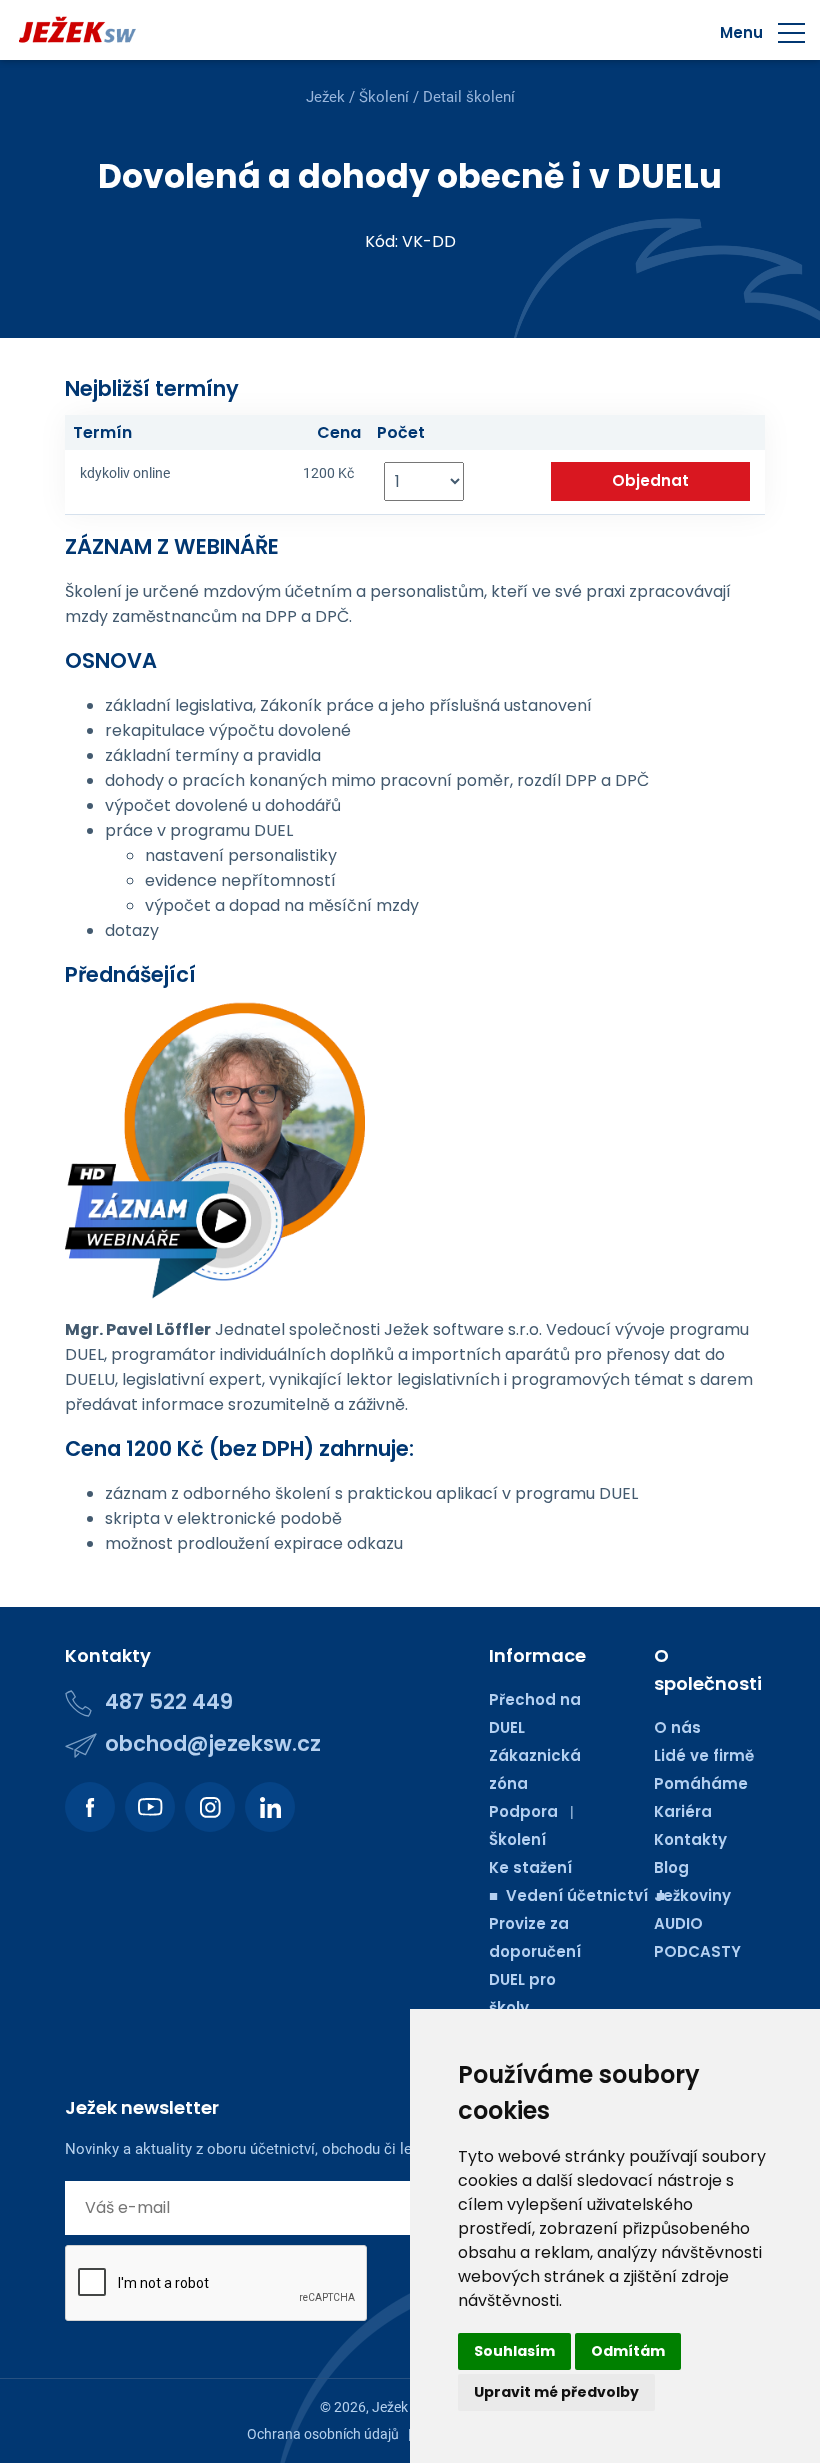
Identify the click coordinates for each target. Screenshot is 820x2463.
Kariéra (683, 1811)
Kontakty (690, 1839)
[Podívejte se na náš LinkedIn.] (270, 1807)
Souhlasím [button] (514, 2351)
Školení (384, 97)
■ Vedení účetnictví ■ (577, 1895)
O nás (677, 1727)
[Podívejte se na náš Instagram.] (210, 1807)
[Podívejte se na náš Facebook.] (90, 1807)
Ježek (325, 97)
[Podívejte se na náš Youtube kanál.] (150, 1807)
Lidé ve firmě (704, 1755)
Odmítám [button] (628, 2351)
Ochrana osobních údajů (323, 2434)
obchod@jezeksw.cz (213, 1743)
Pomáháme (701, 1783)
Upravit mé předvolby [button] (556, 2392)
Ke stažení (530, 1867)
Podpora (523, 1811)
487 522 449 (169, 1701)
